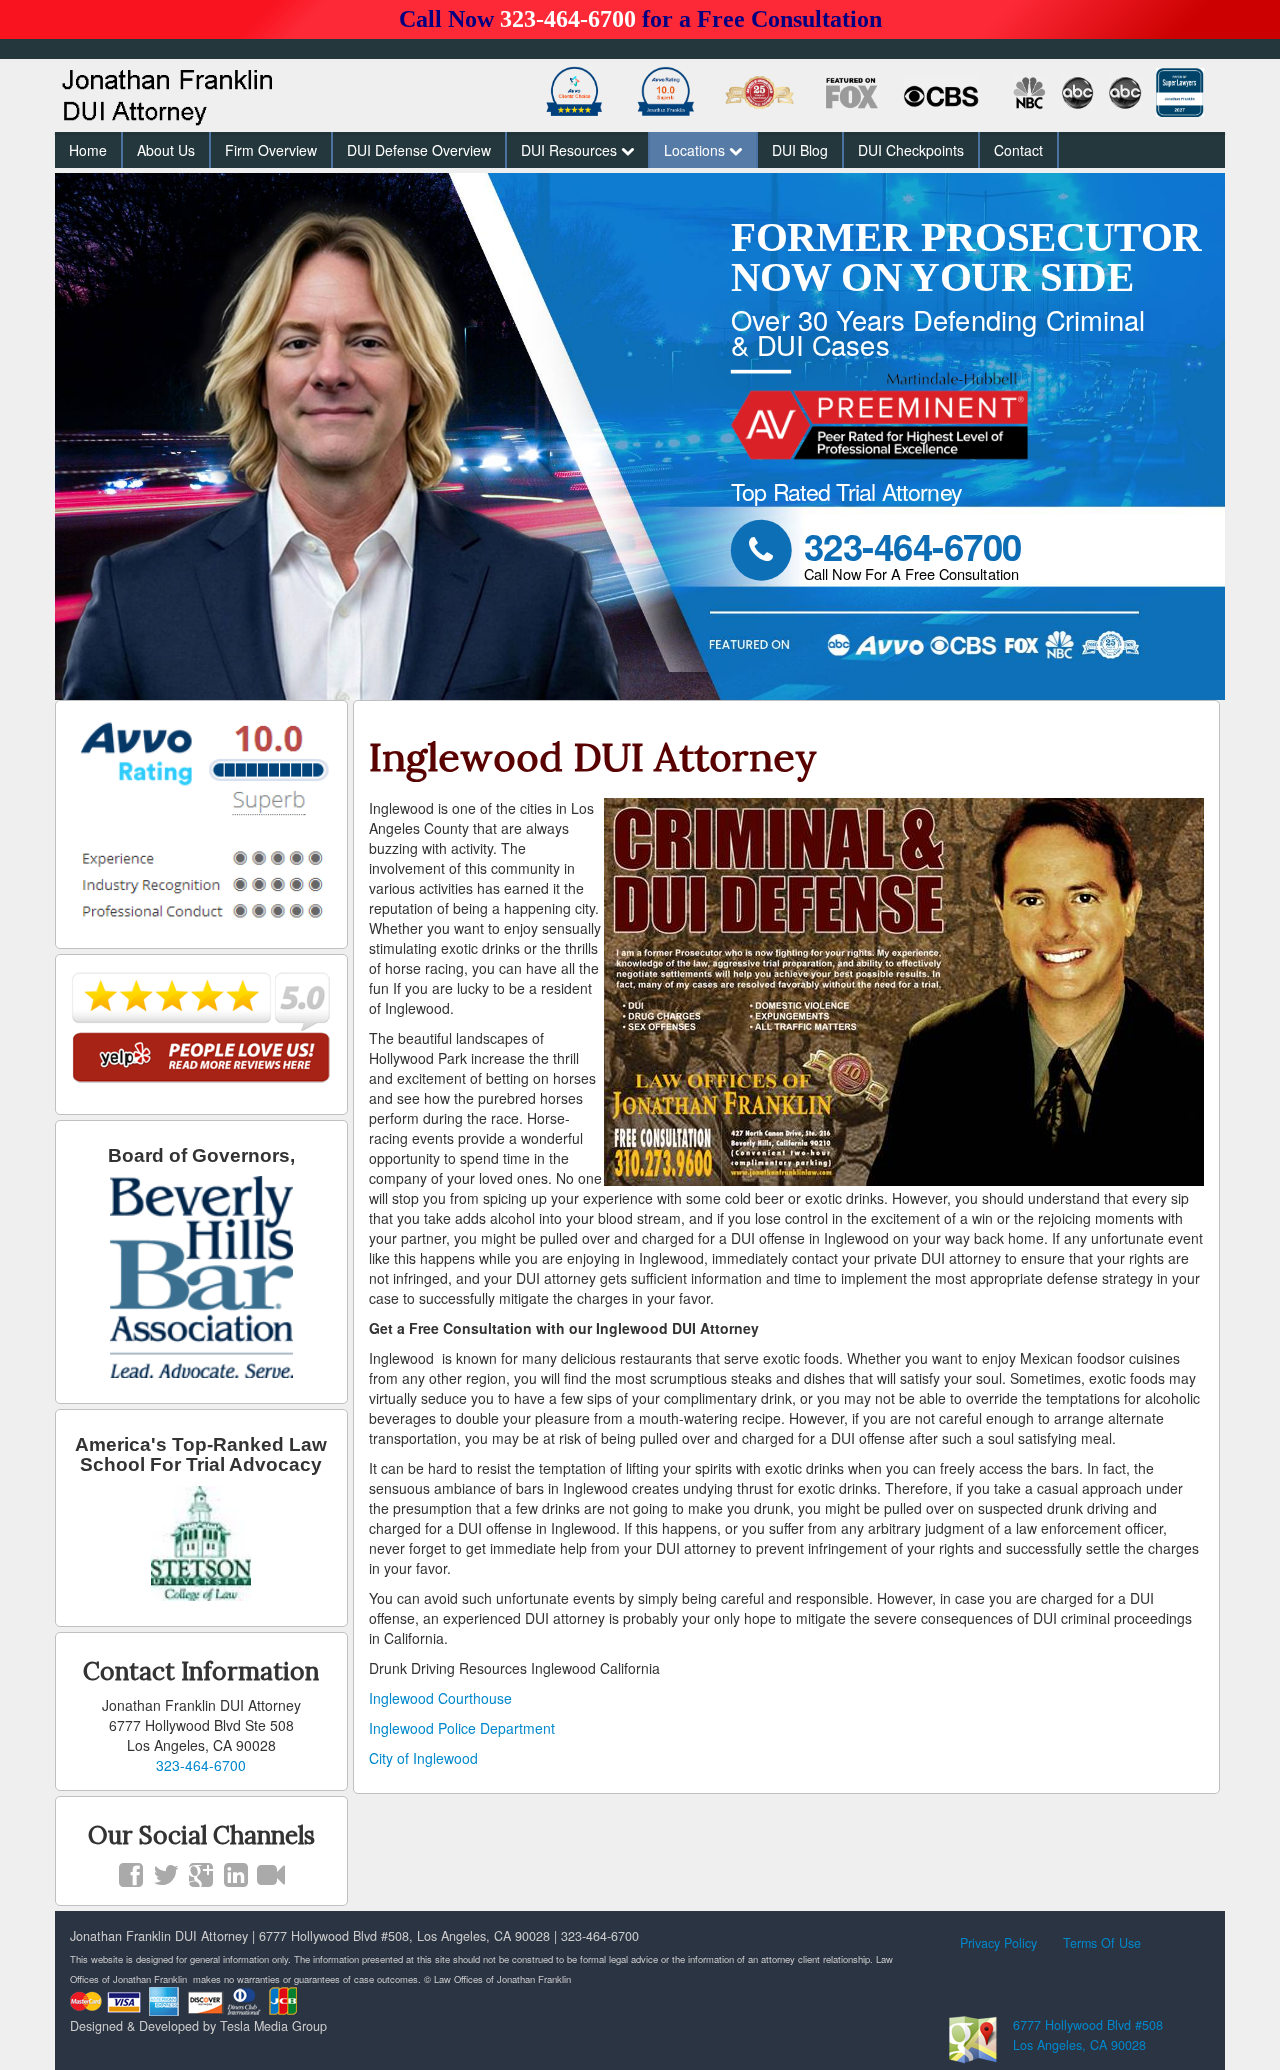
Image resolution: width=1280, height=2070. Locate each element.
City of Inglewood (423, 1758)
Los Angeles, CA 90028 (1079, 2045)
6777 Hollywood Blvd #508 (1088, 2025)
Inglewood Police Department (462, 1728)
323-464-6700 (568, 19)
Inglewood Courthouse (440, 1698)
